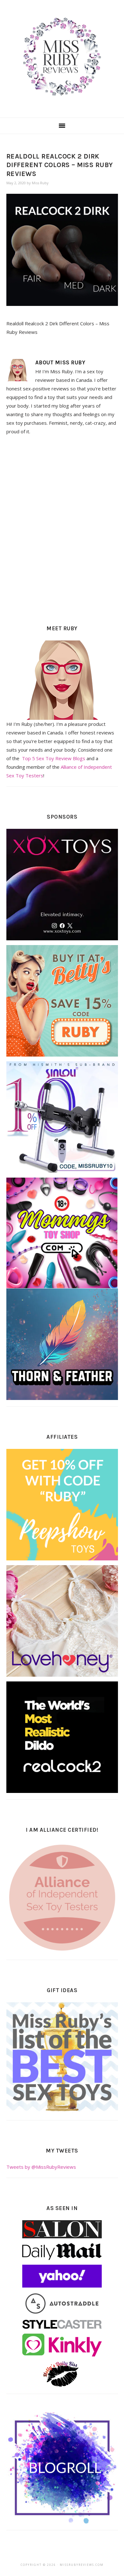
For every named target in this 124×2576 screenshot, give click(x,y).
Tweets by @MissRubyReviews (41, 2167)
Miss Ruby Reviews (62, 57)
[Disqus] (62, 528)
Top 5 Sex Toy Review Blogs (54, 758)
